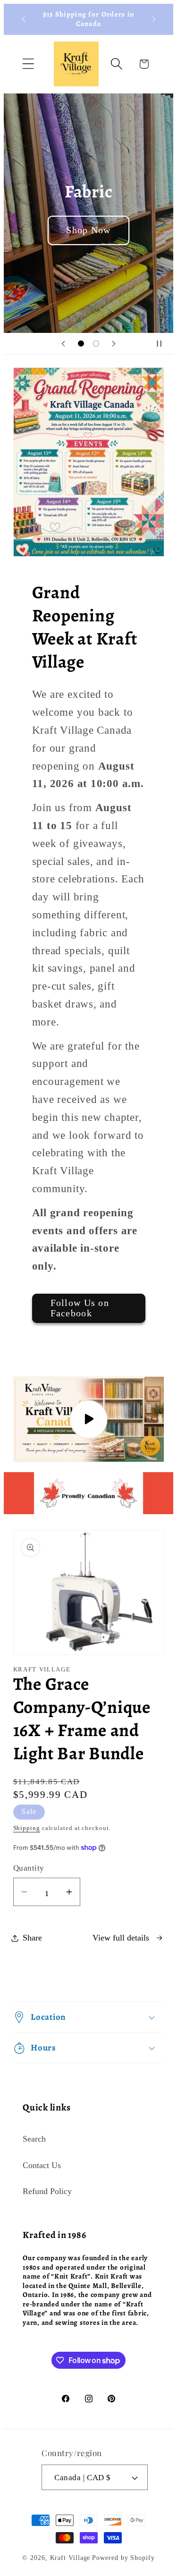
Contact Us (42, 2165)
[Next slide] (114, 344)
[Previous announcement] (24, 19)
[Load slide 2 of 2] (96, 343)
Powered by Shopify (123, 2558)
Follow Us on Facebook (80, 1308)
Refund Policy (47, 2191)
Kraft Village (70, 2558)
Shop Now (88, 230)
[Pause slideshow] (163, 344)
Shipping (27, 1828)
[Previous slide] (63, 344)
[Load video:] (89, 1419)
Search (34, 2139)
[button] (28, 64)
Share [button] (32, 1938)
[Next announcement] (154, 19)
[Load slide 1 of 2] (81, 343)
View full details (121, 1938)
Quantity (29, 1868)
